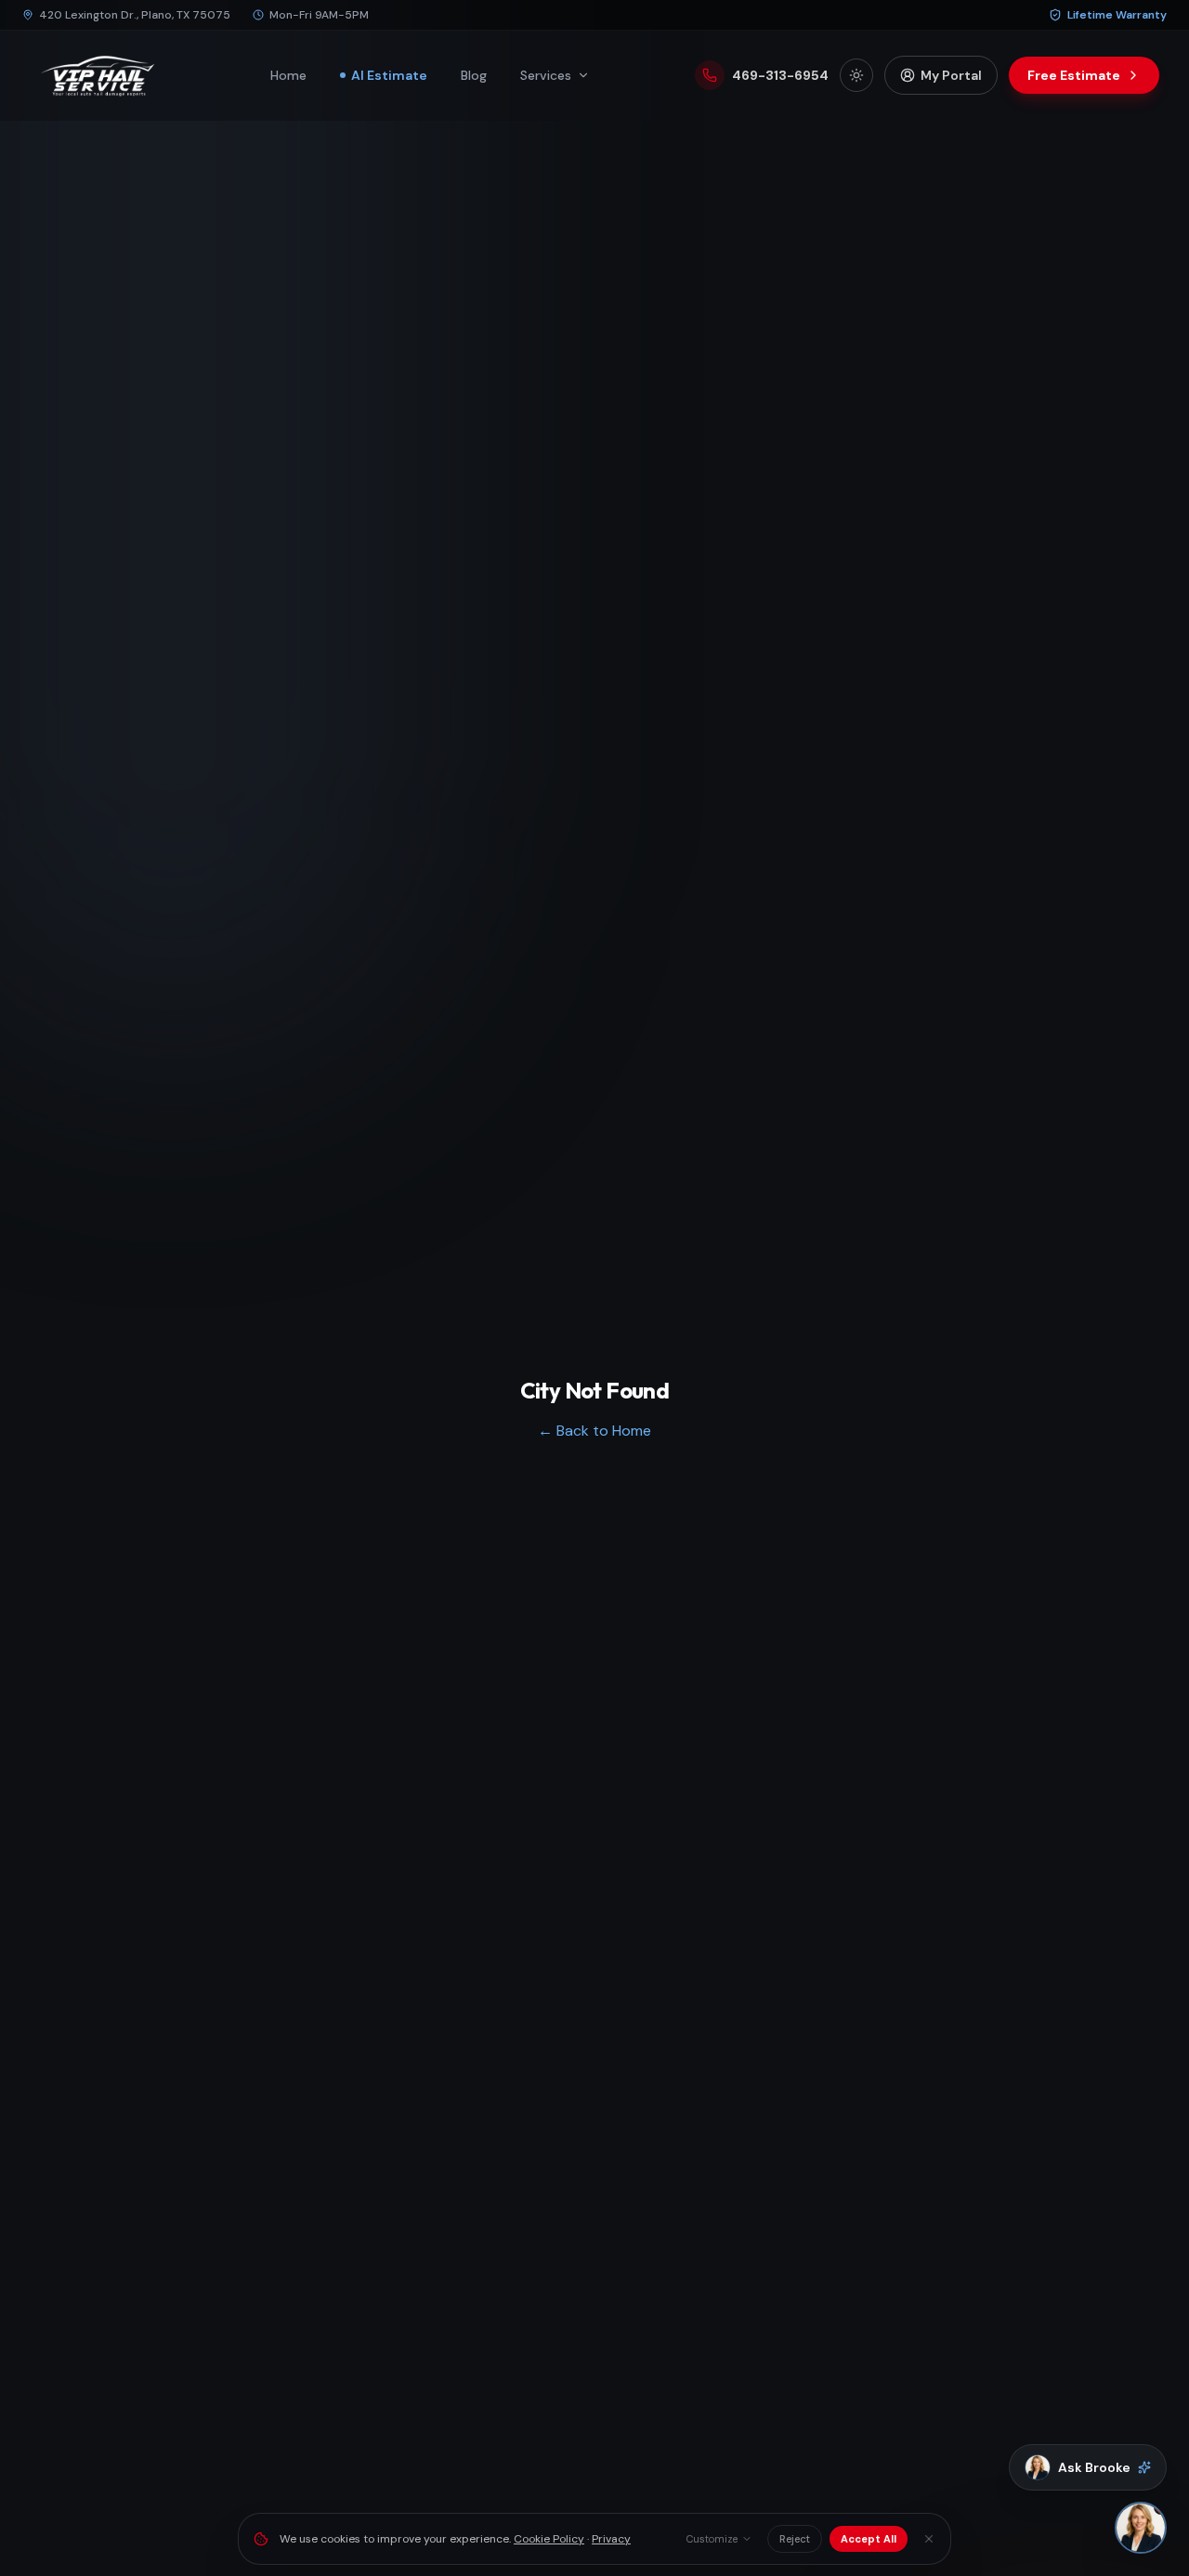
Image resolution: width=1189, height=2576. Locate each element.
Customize (712, 2539)
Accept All (869, 2539)
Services (546, 75)
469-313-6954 (780, 75)
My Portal (951, 75)
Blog (474, 75)
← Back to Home (594, 1431)
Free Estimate (1074, 75)
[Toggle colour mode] (856, 75)
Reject (795, 2539)
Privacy (611, 2539)
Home (288, 75)
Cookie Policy (549, 2539)
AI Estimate (389, 75)
